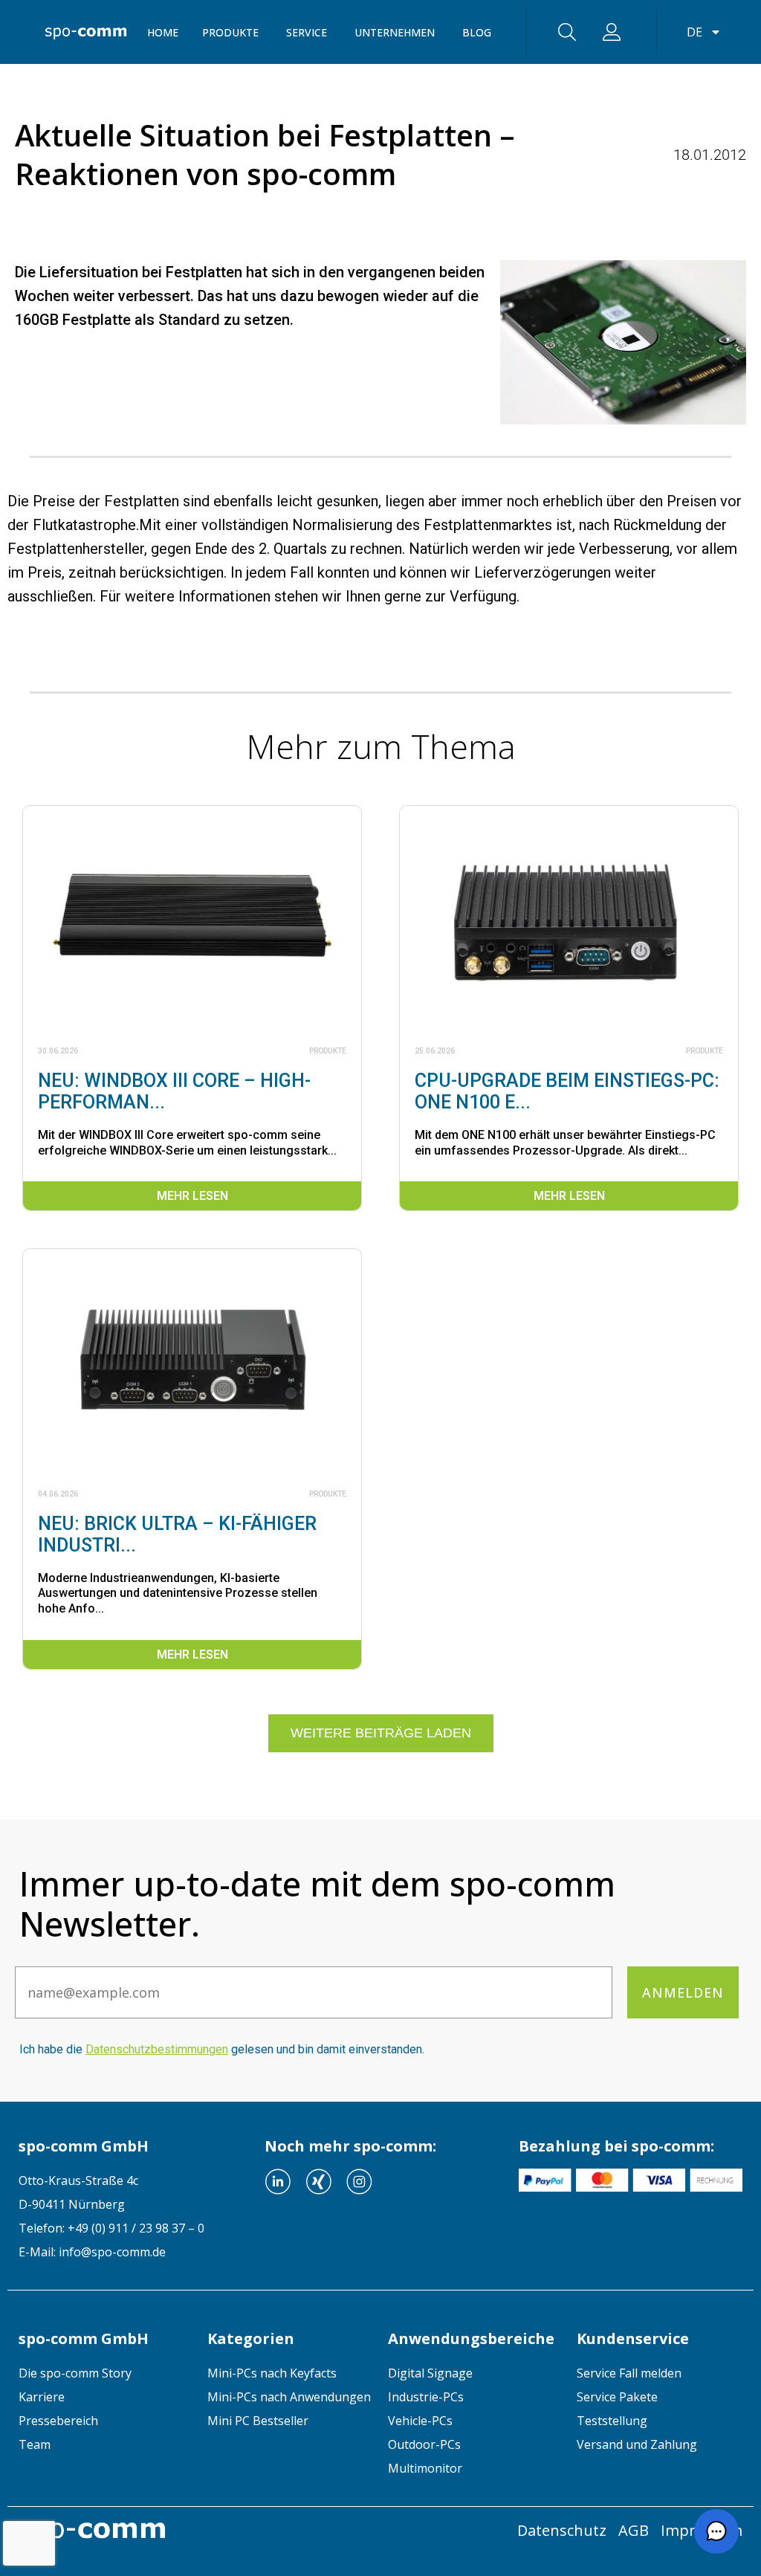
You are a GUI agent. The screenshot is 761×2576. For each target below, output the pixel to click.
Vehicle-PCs (420, 2421)
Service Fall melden (629, 2373)
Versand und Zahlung (637, 2444)
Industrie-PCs (426, 2397)
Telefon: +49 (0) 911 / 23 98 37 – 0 (111, 2228)
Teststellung (612, 2421)
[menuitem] (102, 2373)
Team (35, 2444)
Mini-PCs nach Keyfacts (272, 2373)
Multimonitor (425, 2468)
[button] (716, 2531)
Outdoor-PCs (424, 2444)
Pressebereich (58, 2421)
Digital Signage (430, 2373)
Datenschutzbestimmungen (157, 2049)
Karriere (42, 2397)
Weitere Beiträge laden (381, 1733)
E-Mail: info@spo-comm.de (92, 2252)
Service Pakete (617, 2397)
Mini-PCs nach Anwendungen (289, 2397)
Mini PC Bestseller (258, 2421)
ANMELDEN (683, 1992)
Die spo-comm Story (75, 2373)
